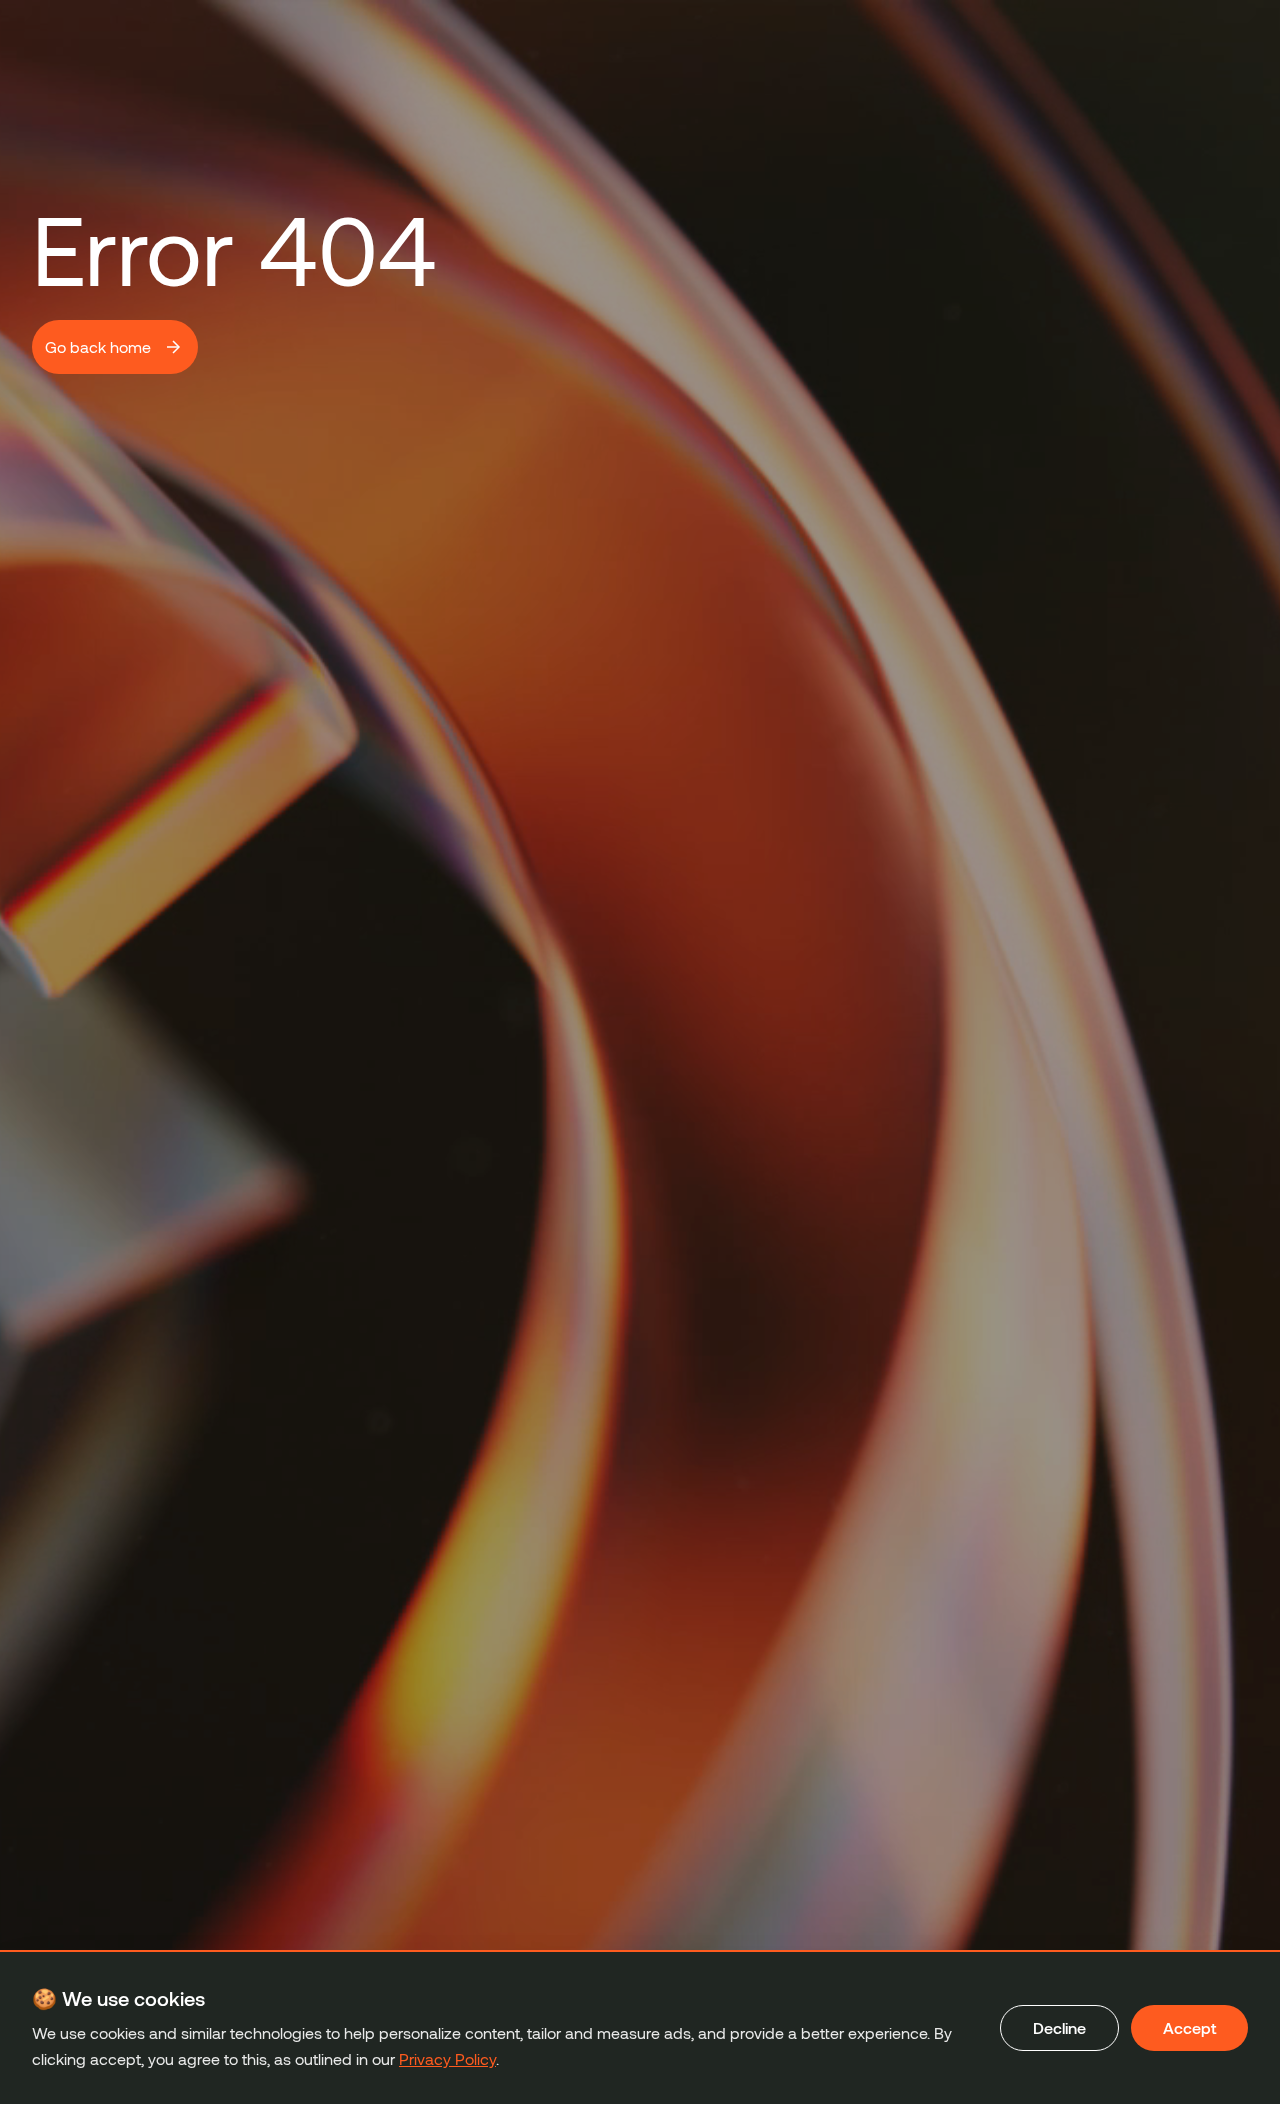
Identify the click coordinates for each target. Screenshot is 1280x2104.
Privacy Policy (447, 2058)
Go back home (98, 346)
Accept (1189, 2027)
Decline (1059, 2027)
